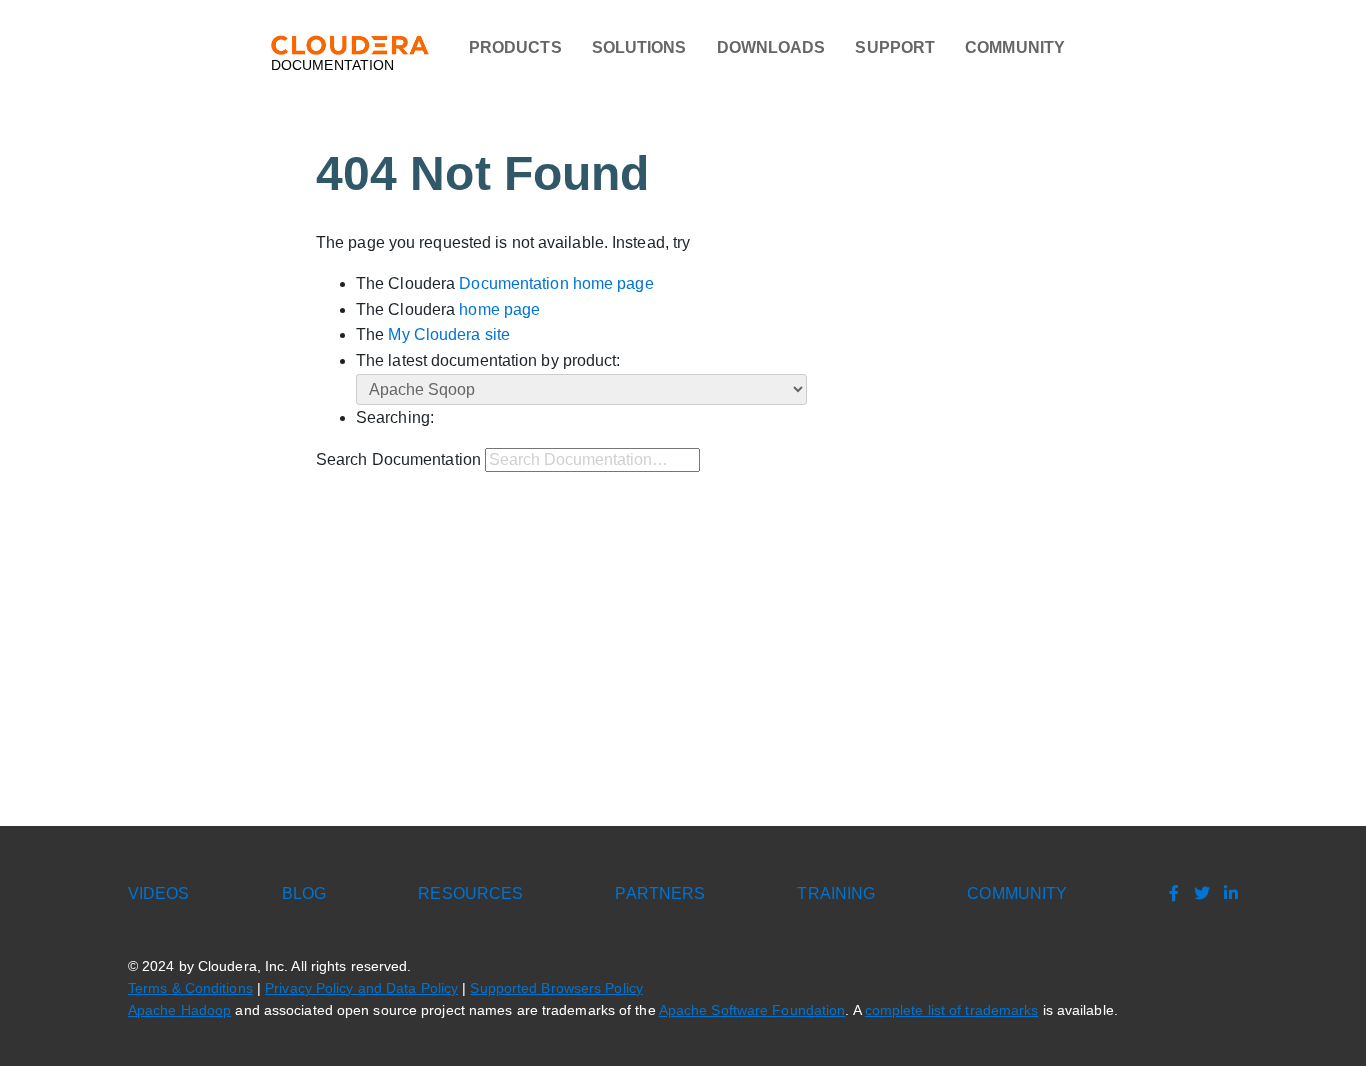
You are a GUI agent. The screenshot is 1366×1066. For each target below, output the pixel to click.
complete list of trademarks (952, 1010)
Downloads (771, 47)
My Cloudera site (449, 334)
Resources (470, 893)
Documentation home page (556, 283)
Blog (304, 893)
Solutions (639, 47)
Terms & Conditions (190, 988)
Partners (660, 893)
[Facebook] (1169, 893)
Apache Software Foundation (752, 1010)
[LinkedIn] (1226, 893)
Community (1015, 47)
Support (895, 47)
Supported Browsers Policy (556, 988)
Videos (159, 893)
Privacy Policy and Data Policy (361, 988)
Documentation (332, 65)
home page (499, 309)
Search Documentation (398, 459)
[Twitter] (1197, 893)
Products (515, 47)
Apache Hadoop (179, 1010)
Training (836, 893)
